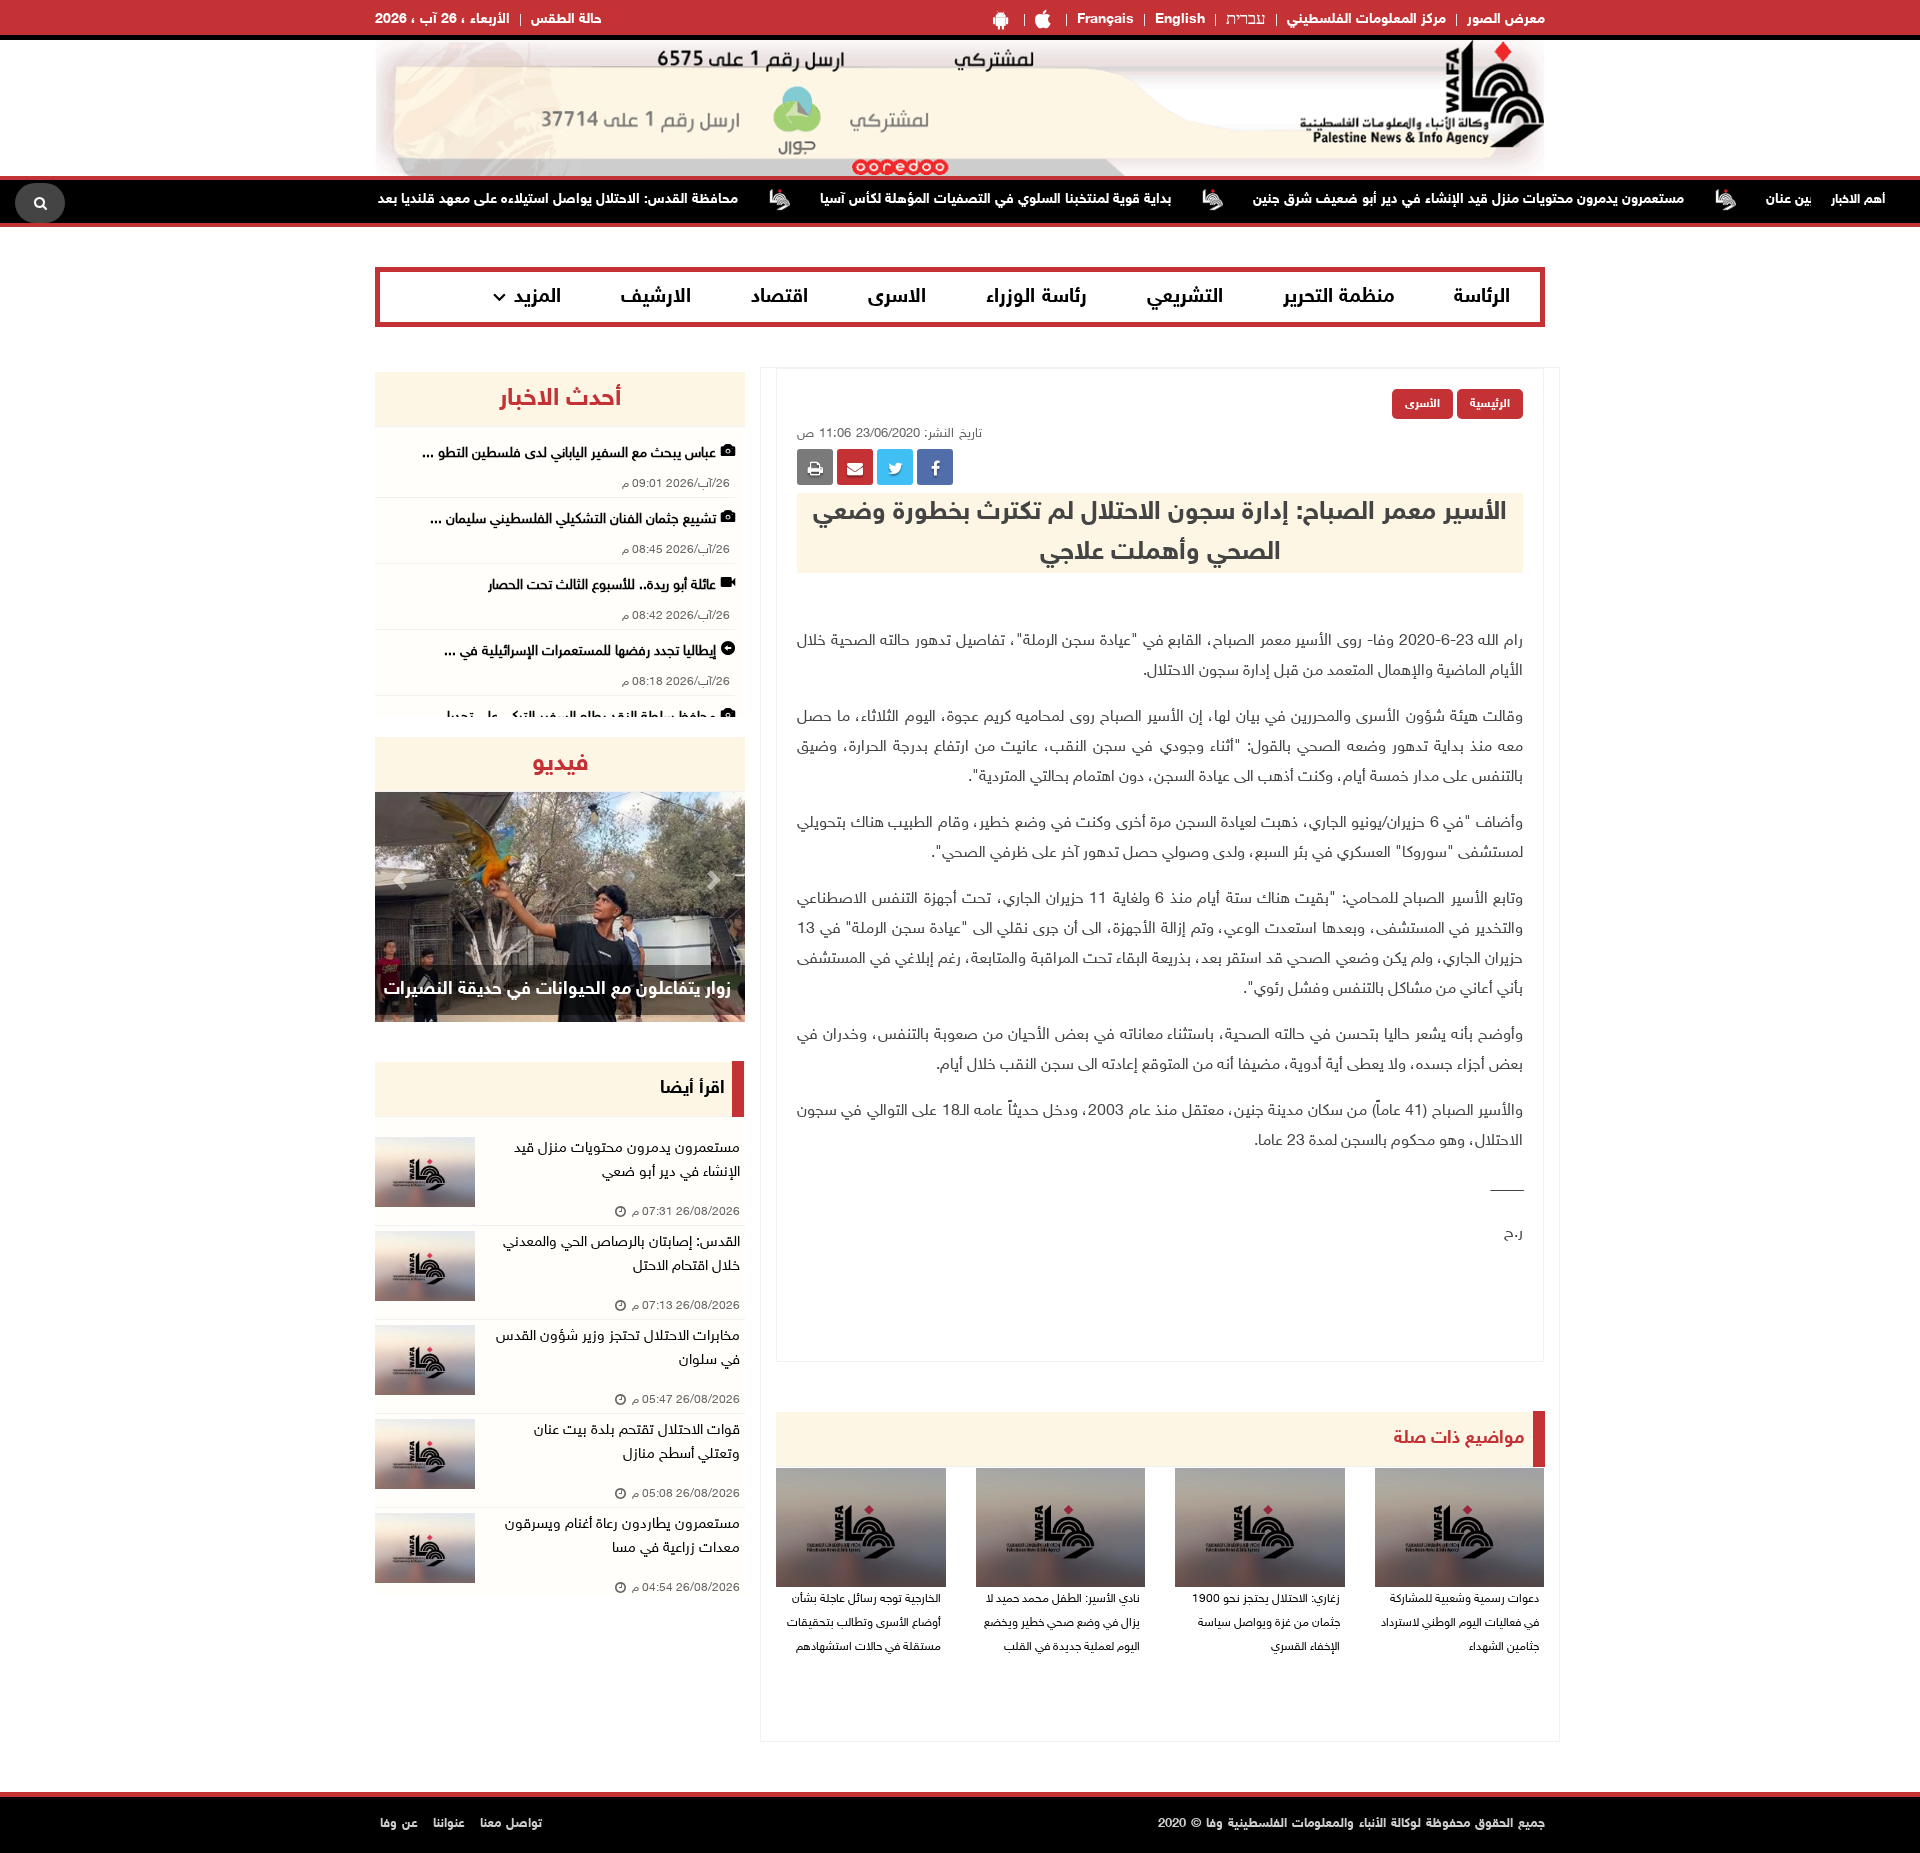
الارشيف (656, 297)
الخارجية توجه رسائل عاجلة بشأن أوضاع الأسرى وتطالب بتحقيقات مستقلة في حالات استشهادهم (864, 1623)
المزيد (537, 297)
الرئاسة (1482, 297)
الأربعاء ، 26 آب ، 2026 (442, 19)
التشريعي (1185, 297)
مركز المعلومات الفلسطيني (1366, 19)
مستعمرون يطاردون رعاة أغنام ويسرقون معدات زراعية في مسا (622, 1536)
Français (1105, 19)
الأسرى (1422, 404)
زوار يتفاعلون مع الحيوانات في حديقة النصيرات (557, 990)
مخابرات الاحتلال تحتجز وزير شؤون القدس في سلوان (618, 1348)
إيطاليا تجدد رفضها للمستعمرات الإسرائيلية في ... (580, 651)
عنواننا (449, 1824)
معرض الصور (1506, 19)
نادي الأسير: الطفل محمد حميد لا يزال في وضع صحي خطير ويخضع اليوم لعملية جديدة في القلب (1062, 1623)
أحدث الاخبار (560, 399)
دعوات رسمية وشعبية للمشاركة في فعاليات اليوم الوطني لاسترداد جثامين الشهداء (1460, 1623)
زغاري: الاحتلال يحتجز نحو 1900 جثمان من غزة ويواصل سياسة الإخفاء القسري (1266, 1623)
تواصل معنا (511, 1824)
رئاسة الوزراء (1036, 297)
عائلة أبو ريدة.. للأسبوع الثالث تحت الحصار (602, 585)
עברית (1246, 20)
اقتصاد (779, 297)
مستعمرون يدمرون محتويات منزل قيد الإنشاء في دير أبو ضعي (627, 1160)
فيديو (560, 764)
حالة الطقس (566, 19)
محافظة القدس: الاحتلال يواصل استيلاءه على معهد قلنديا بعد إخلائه (583, 199)
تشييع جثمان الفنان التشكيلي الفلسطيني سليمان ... (573, 519)
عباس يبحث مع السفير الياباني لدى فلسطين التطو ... (569, 453)
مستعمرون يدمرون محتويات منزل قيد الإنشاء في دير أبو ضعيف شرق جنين (1511, 199)
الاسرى (897, 297)
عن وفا (399, 1824)
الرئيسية (1490, 404)
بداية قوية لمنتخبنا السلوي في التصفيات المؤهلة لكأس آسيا (1038, 199)
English (1180, 19)
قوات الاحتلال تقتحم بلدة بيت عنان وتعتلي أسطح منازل (637, 1442)
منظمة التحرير (1339, 297)
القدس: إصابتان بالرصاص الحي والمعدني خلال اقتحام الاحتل (621, 1254)
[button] (403, 879)
